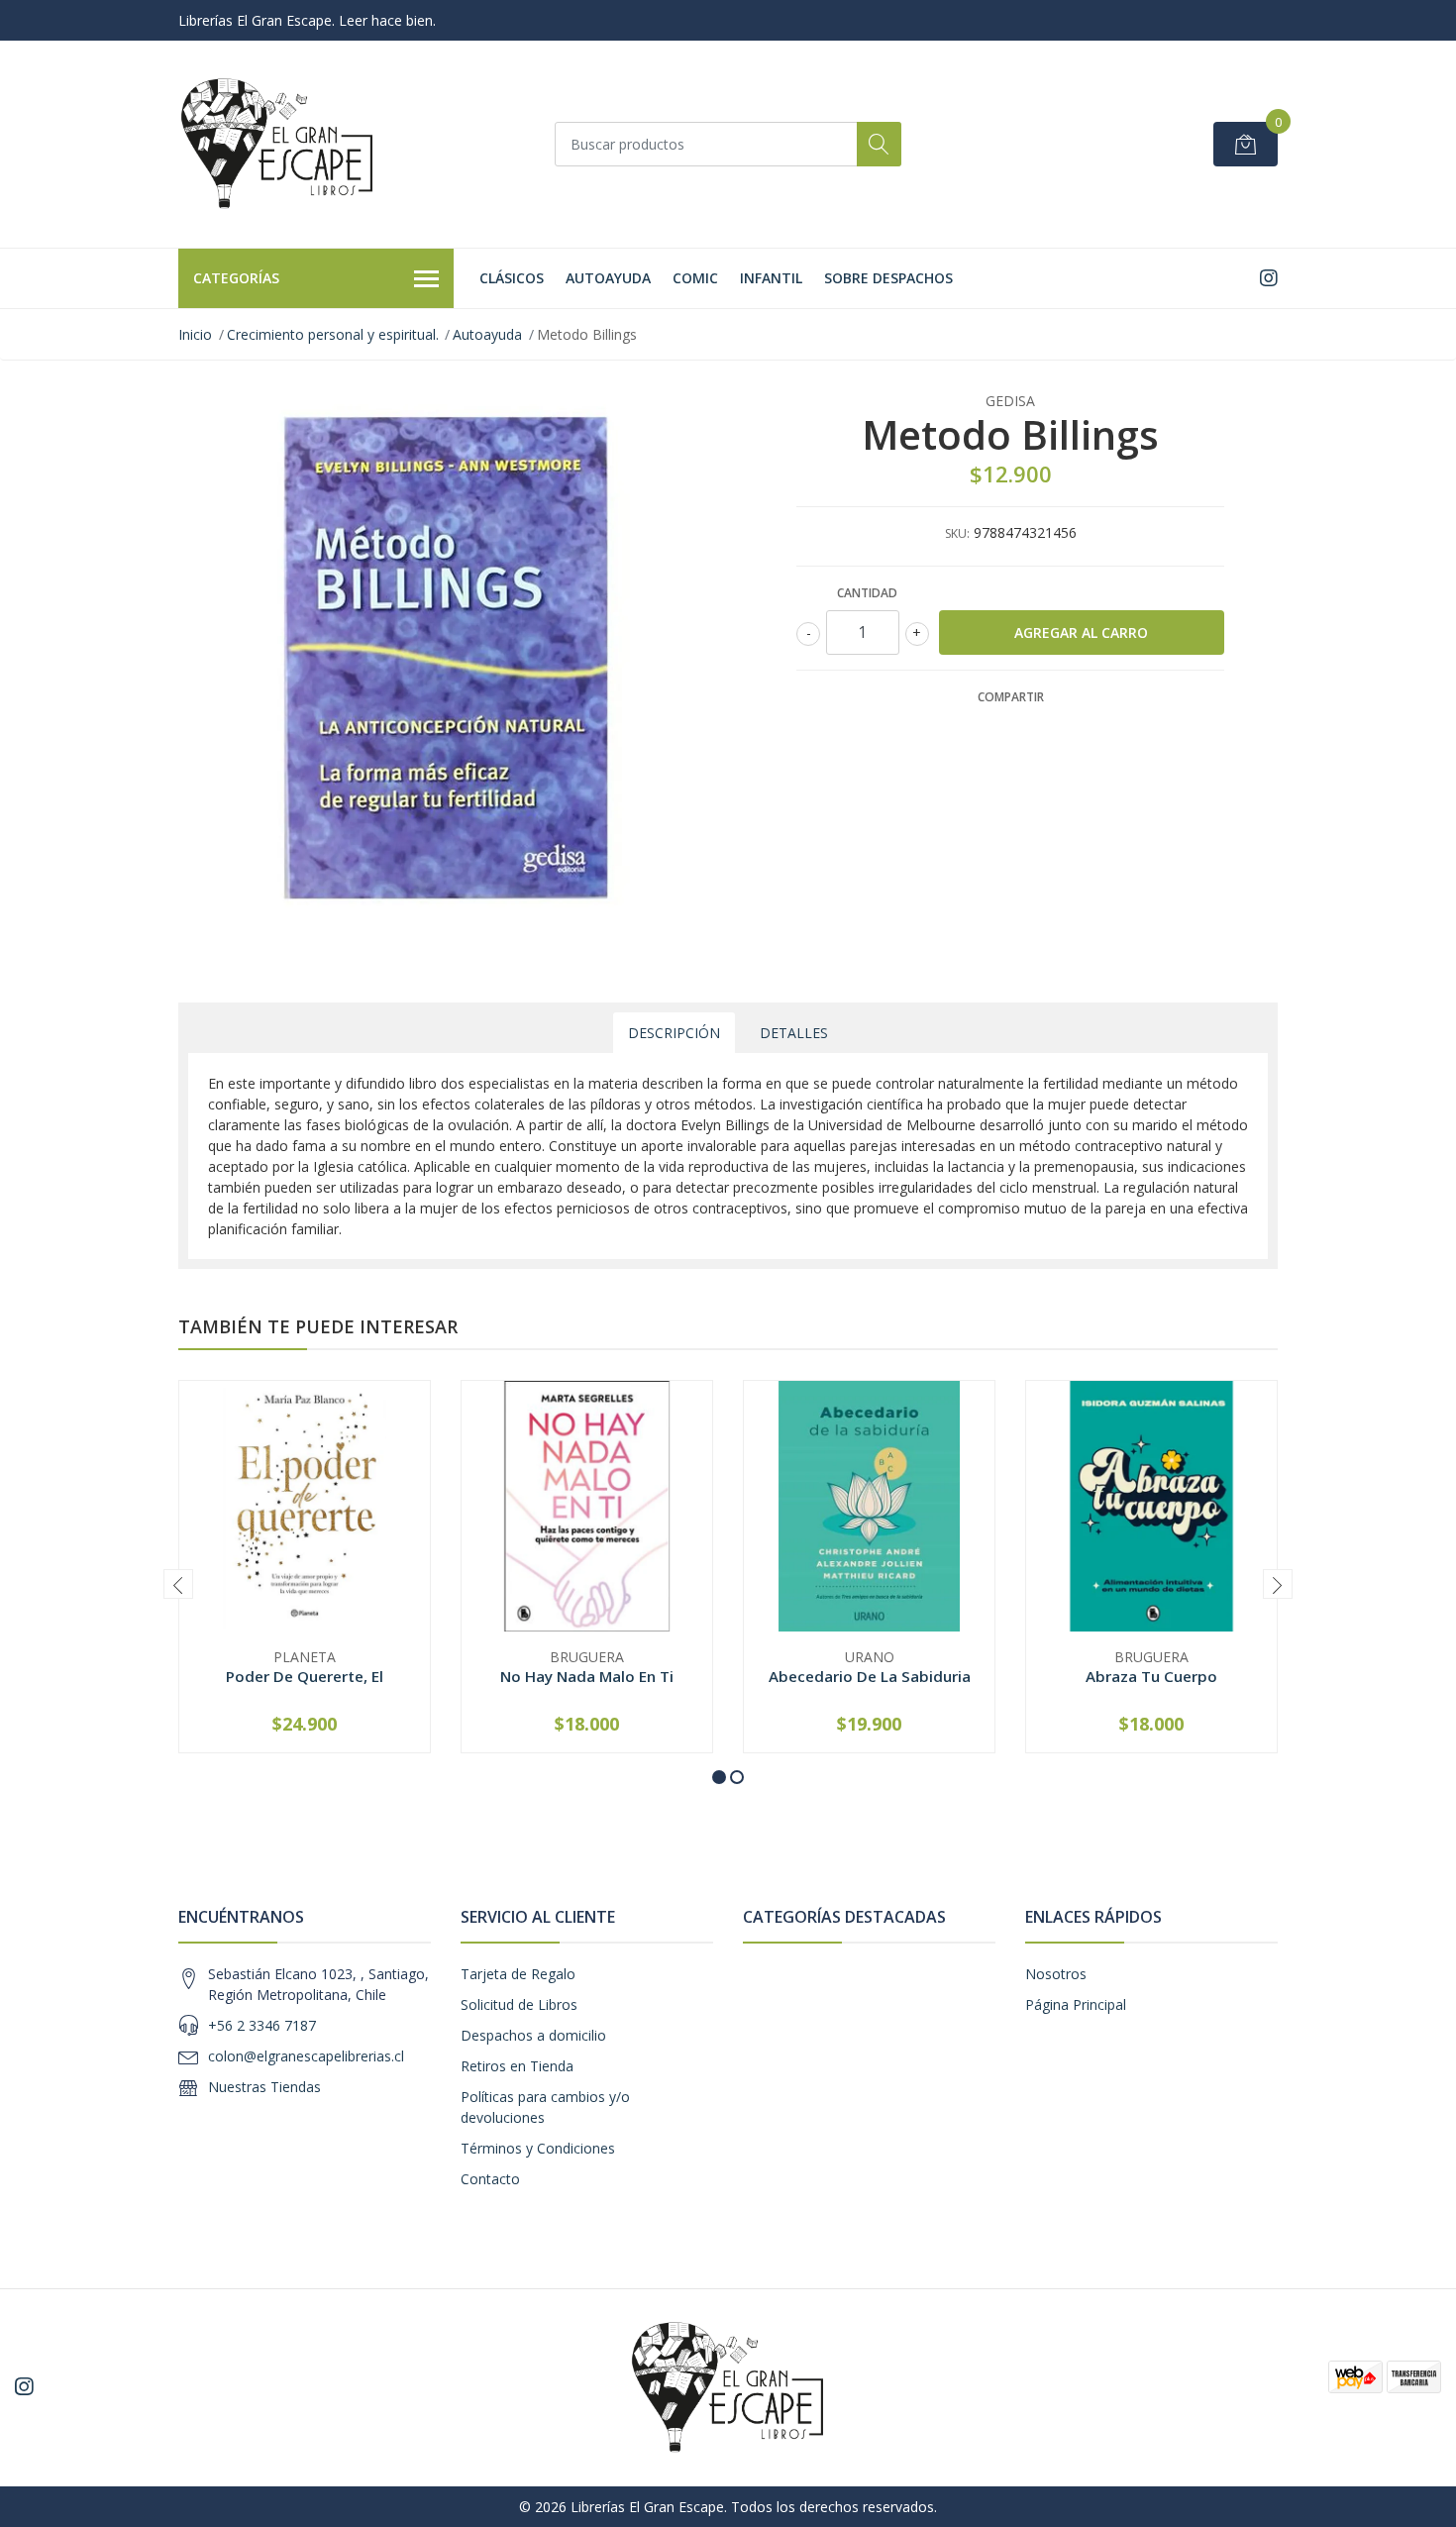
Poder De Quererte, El (305, 1676)
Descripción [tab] (674, 1033)
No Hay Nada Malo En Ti (587, 1676)
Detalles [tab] (794, 1033)
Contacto (490, 2179)
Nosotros (1056, 1974)
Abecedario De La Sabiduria (870, 1676)
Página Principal (1076, 2004)
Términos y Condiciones (538, 2148)
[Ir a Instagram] (1269, 278)
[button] (719, 1777)
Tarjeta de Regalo (518, 1974)
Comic (695, 278)
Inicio (195, 334)
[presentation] (178, 1584)
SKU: (957, 533)
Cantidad (867, 593)
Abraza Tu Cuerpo (1151, 1676)
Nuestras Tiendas (264, 2087)
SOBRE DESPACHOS (888, 278)
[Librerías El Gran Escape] (277, 144)
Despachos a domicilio (533, 2035)
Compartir (1011, 697)
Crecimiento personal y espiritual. (333, 334)
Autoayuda (608, 278)
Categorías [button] (236, 278)
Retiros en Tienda (517, 2066)
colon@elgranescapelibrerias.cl (306, 2056)
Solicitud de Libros (519, 2004)
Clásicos (512, 278)
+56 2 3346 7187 (262, 2025)
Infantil (771, 278)
